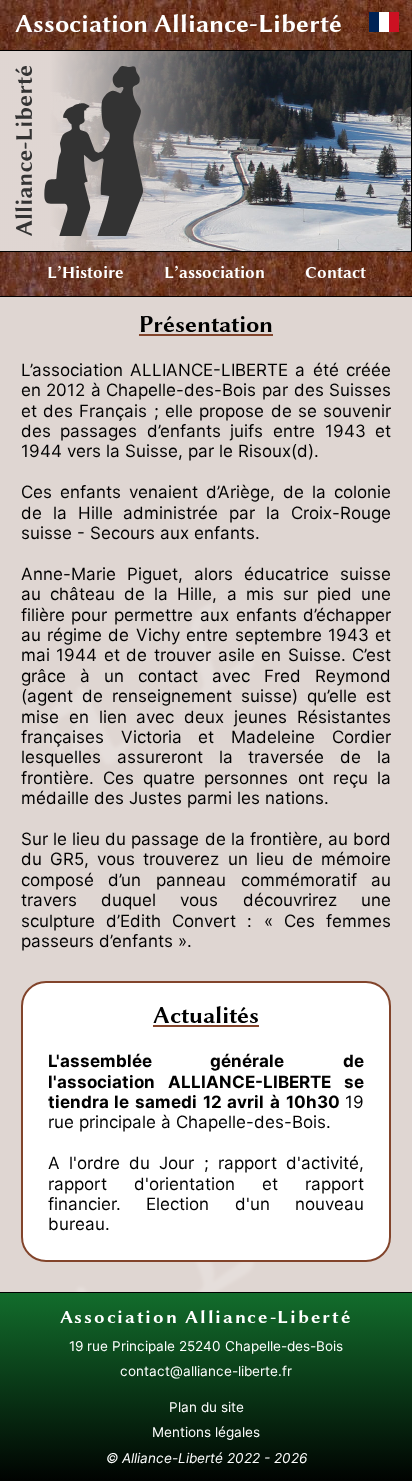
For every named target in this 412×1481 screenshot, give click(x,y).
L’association (214, 272)
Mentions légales (206, 1432)
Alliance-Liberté (178, 23)
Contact (335, 272)
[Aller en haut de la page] (26, 1447)
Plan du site (206, 1407)
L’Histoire (85, 272)
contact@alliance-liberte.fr (206, 1371)
